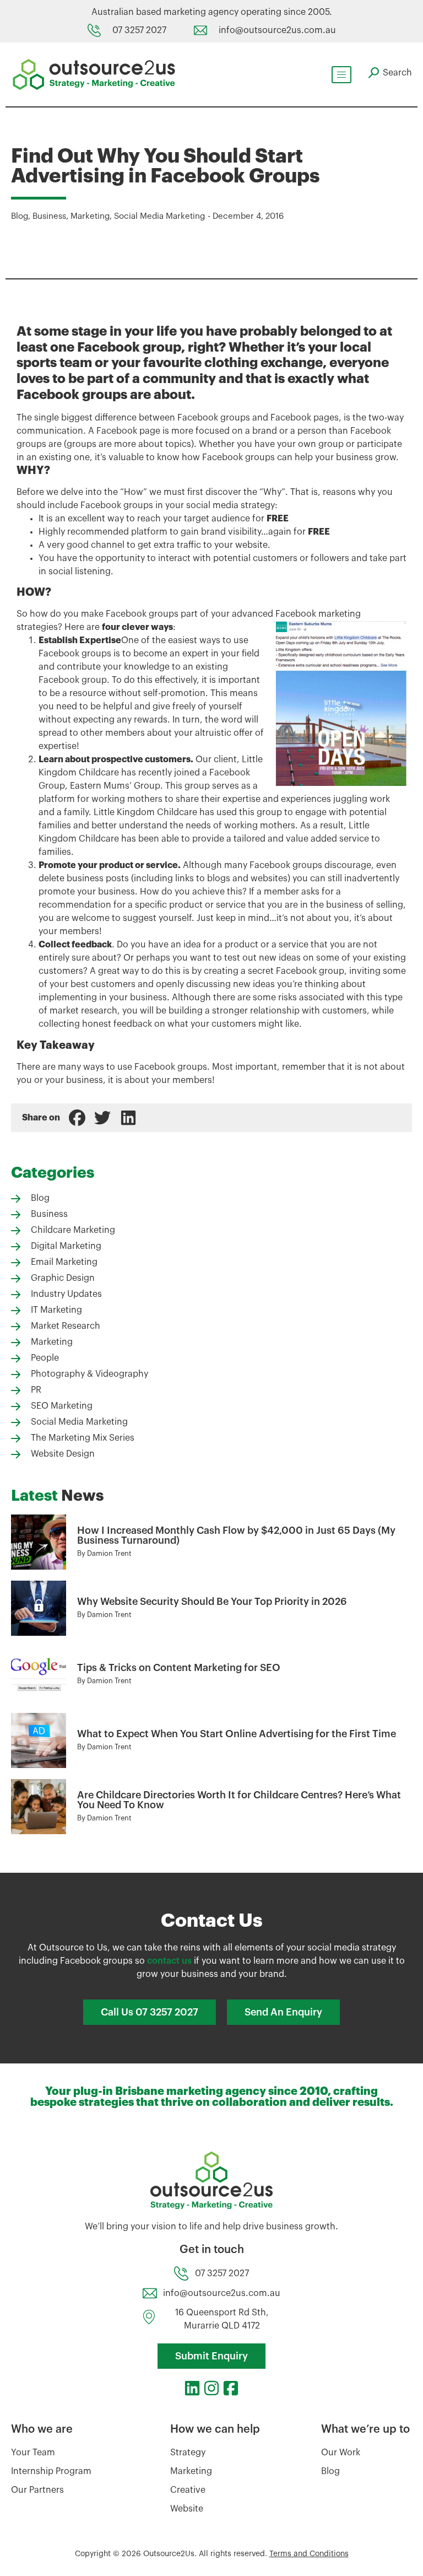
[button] (77, 1118)
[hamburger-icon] (341, 75)
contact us (169, 1961)
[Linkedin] (192, 2388)
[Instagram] (211, 2388)
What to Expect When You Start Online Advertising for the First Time (237, 1734)
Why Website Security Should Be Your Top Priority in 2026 (212, 1602)
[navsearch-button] (390, 73)
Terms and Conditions (309, 2554)
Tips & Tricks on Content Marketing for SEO (179, 1668)
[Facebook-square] (231, 2388)
